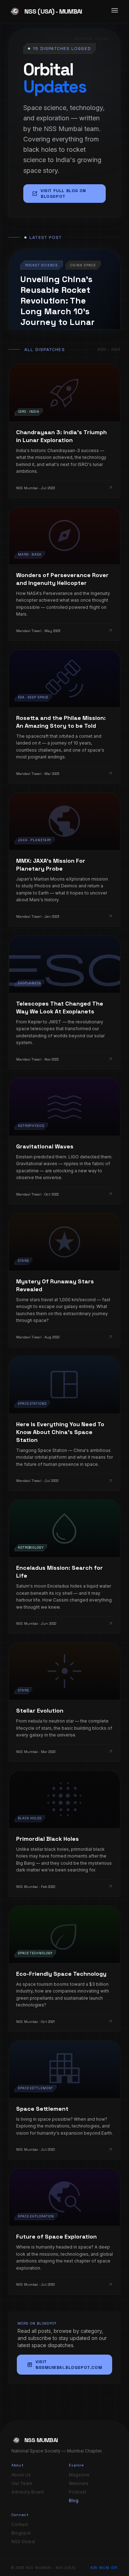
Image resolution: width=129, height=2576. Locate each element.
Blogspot (21, 2533)
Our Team (22, 2483)
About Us (21, 2475)
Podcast (78, 2492)
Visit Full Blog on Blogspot (59, 194)
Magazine (79, 2475)
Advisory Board (28, 2492)
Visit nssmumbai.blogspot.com (64, 2365)
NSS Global (23, 2542)
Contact (20, 2524)
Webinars (79, 2483)
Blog (74, 2500)
